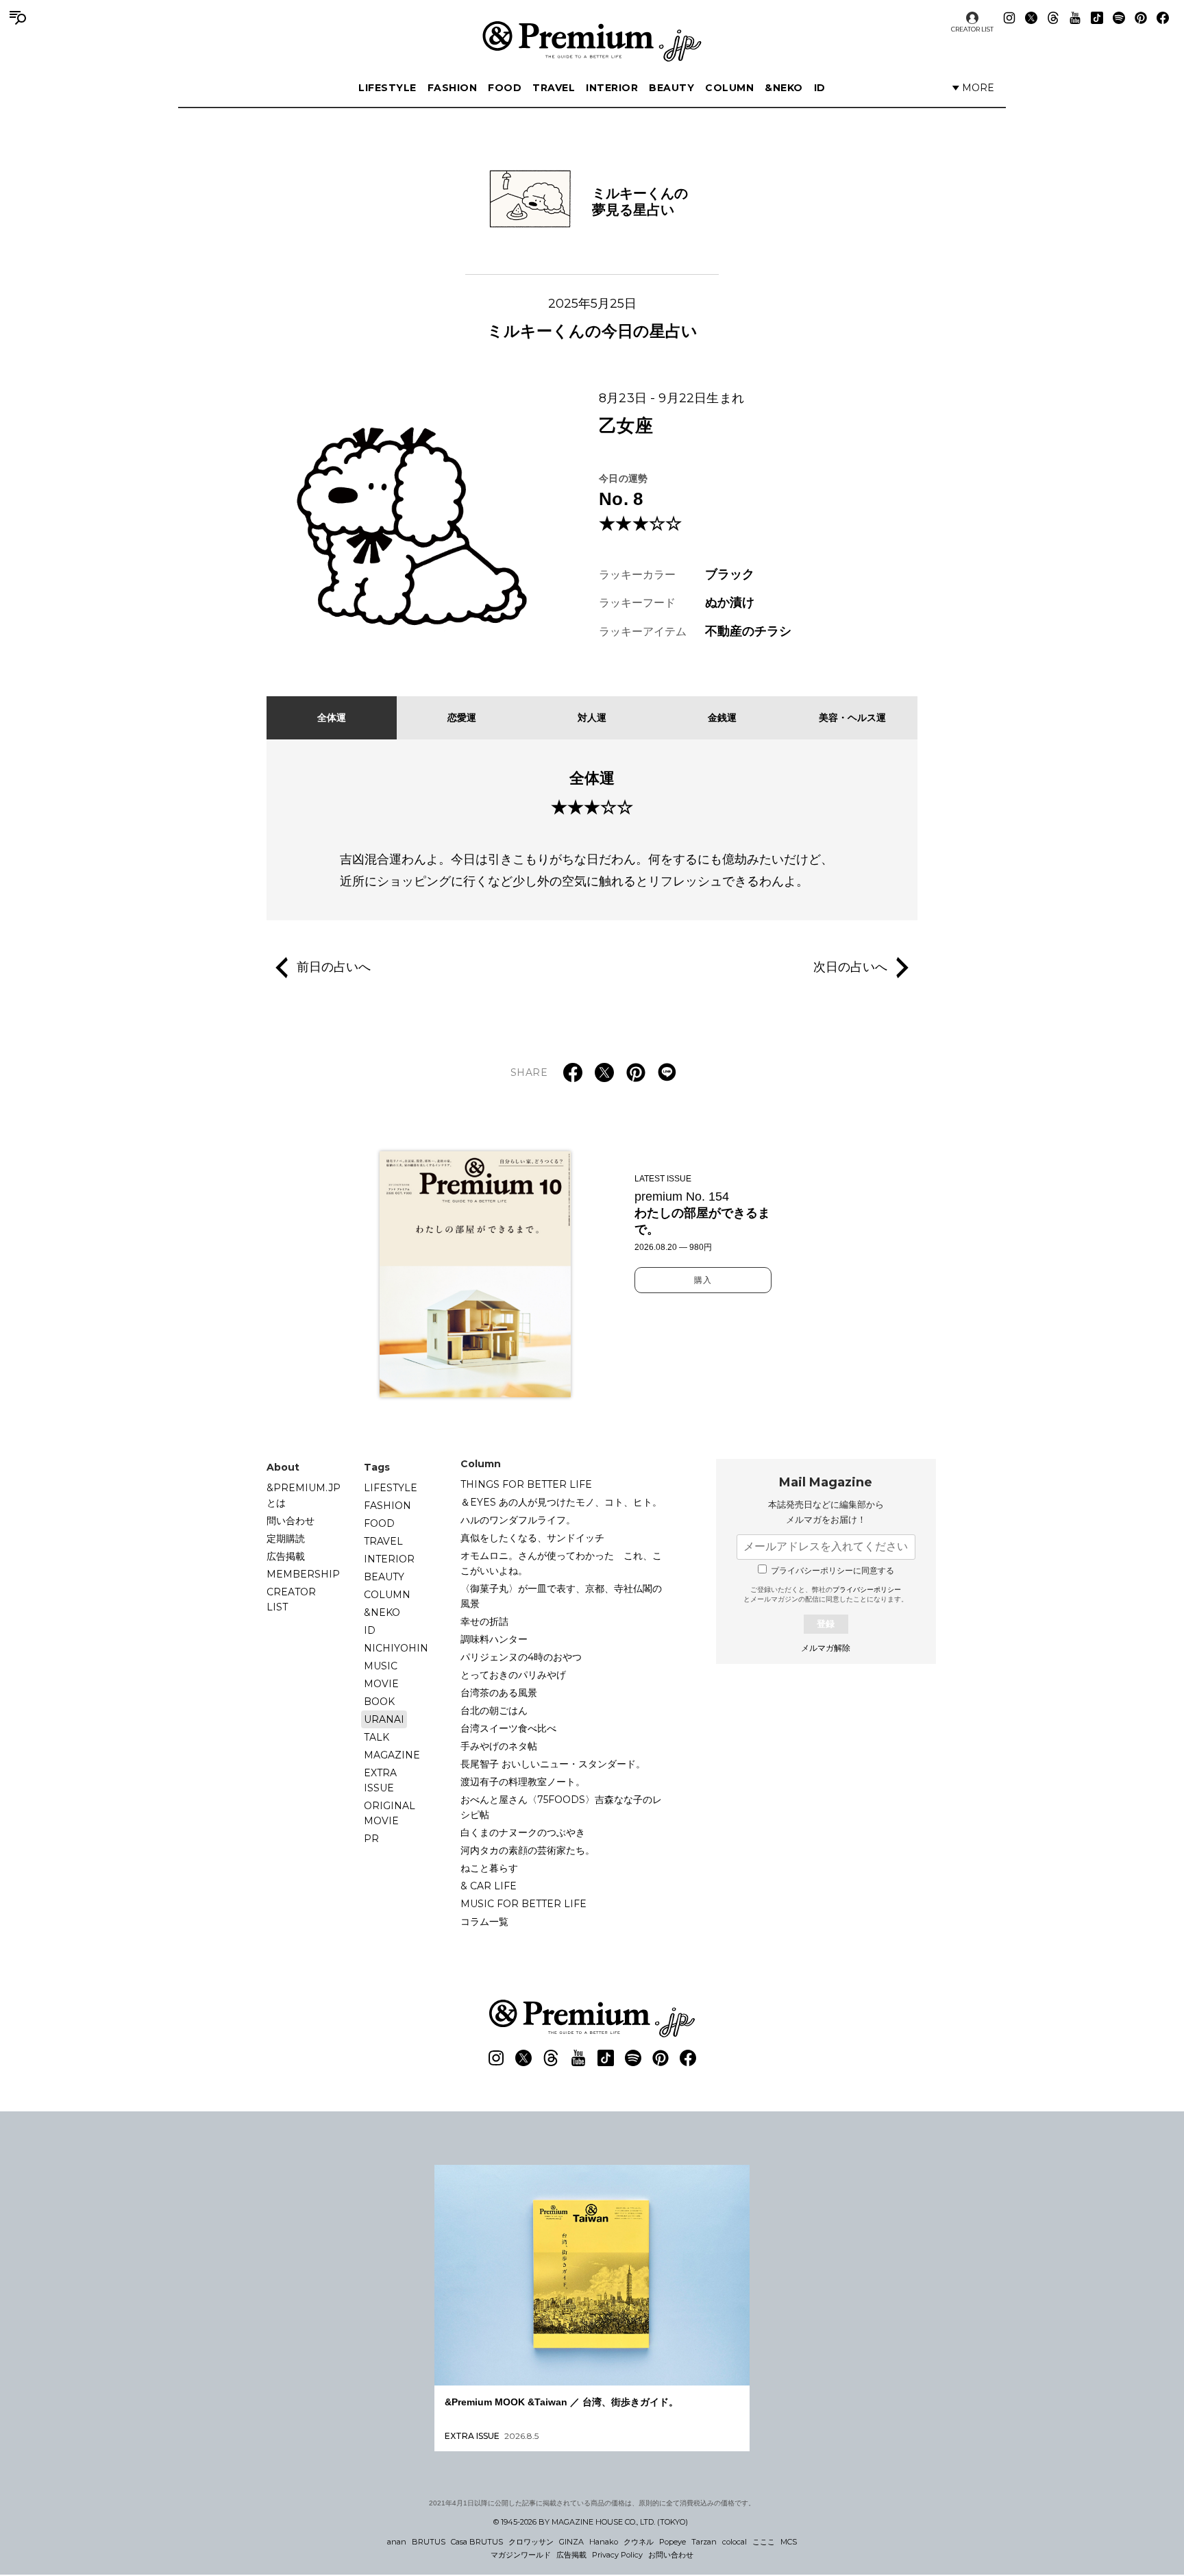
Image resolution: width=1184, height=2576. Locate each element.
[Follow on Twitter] (1031, 18)
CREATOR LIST (972, 29)
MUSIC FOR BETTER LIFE (523, 1904)
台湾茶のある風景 (499, 1693)
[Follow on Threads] (1053, 18)
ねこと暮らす (489, 1868)
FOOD (505, 88)
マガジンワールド (521, 2555)
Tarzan (704, 2542)
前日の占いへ (334, 966)
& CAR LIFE (489, 1886)
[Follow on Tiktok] (1097, 18)
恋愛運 (462, 717)
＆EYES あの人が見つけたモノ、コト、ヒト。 (561, 1502)
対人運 (592, 717)
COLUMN (729, 88)
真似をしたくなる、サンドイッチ (532, 1538)
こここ (764, 2542)
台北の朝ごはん (494, 1710)
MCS (789, 2542)
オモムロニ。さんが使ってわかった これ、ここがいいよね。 (561, 1563)
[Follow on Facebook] (1163, 18)
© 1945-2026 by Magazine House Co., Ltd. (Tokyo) (591, 2522)
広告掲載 (286, 1556)
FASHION (453, 88)
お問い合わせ (671, 2555)
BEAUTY (671, 88)
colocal (735, 2542)
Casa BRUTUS (477, 2542)
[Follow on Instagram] (1009, 18)
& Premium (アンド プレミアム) (592, 41)
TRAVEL (554, 88)
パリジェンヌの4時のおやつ (521, 1657)
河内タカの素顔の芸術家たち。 (528, 1850)
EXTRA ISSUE (380, 1780)
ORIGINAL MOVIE (390, 1813)
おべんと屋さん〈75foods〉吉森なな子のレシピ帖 (561, 1807)
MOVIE (381, 1684)
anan (397, 2542)
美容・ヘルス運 (852, 717)
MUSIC (381, 1666)
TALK (377, 1737)
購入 (703, 1280)
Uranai (384, 1719)
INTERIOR (612, 88)
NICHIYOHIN (396, 1648)
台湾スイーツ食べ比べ (508, 1728)
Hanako (604, 2542)
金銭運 (722, 717)
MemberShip (303, 1574)
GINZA (571, 2542)
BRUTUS (429, 2542)
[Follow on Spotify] (1119, 18)
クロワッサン (531, 2542)
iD (820, 88)
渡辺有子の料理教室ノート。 (523, 1782)
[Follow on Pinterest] (1141, 18)
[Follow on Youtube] (1075, 18)
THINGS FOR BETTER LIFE (526, 1484)
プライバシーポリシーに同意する (832, 1571)
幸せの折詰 (484, 1621)
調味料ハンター (494, 1639)
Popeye (673, 2542)
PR (371, 1839)
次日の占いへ (850, 966)
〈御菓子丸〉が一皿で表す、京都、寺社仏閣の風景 (561, 1596)
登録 (826, 1624)
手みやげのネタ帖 (499, 1746)
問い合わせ (291, 1521)
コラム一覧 (484, 1922)
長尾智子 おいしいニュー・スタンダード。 (553, 1764)
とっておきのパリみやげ (513, 1675)
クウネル (639, 2542)
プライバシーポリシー (867, 1590)
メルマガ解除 (826, 1648)
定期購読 (286, 1538)
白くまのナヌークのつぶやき (523, 1832)
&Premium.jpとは (304, 1495)
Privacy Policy (617, 2555)
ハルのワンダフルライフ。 (518, 1520)
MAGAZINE (392, 1755)
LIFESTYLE (387, 88)
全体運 (332, 717)
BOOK (379, 1702)
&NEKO (784, 88)
